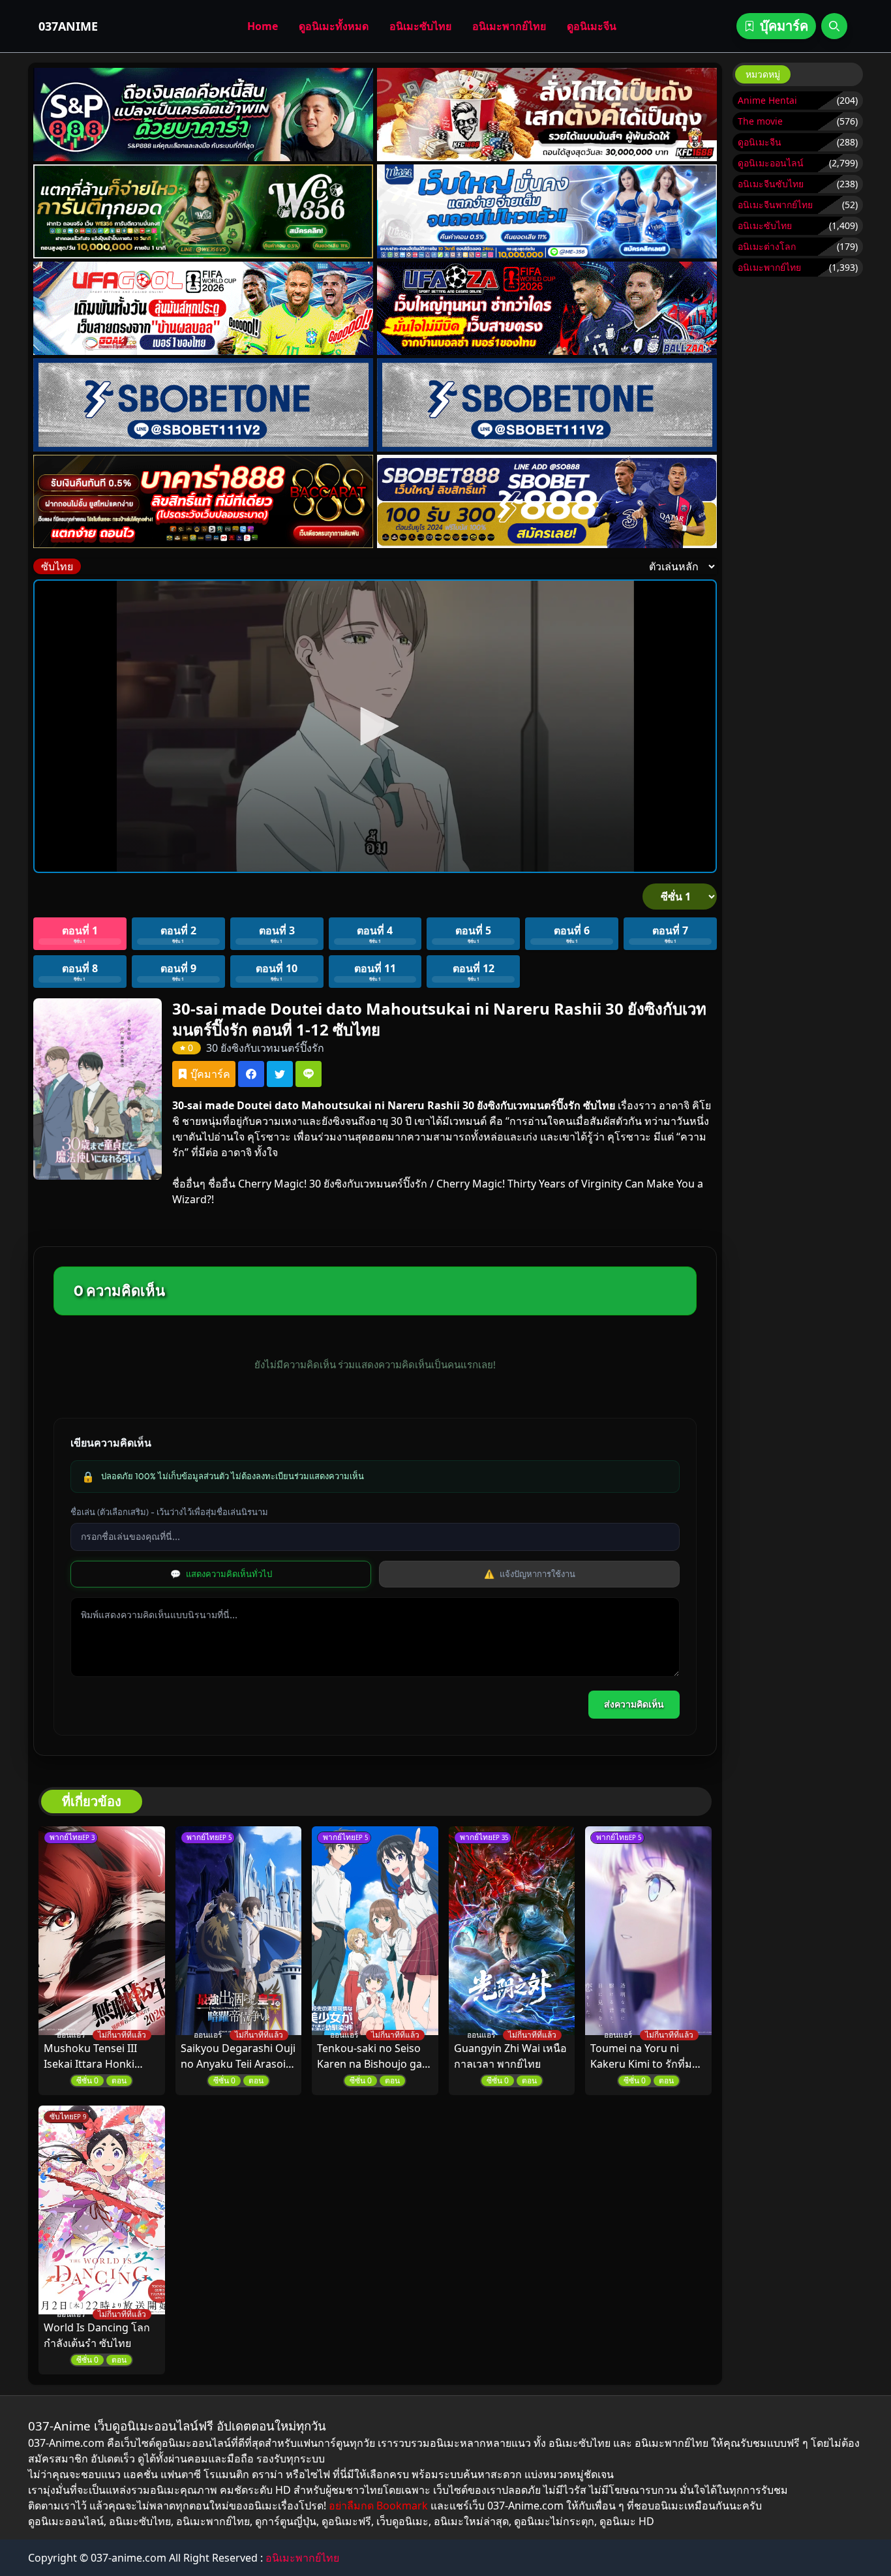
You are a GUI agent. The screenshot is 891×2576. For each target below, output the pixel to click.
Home (263, 26)
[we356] (204, 211)
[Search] (834, 26)
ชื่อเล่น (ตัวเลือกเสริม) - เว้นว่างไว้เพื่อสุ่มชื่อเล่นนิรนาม (169, 1512)
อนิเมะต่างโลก (767, 246)
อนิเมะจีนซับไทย (771, 184)
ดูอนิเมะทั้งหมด (334, 26)
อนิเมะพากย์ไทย (509, 26)
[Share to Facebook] (251, 1074)
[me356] (547, 211)
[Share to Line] (309, 1074)
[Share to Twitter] (280, 1074)
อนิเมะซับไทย (420, 26)
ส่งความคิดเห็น (634, 1704)
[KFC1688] (547, 115)
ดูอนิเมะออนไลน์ (771, 163)
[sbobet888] (547, 501)
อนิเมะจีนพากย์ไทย (775, 205)
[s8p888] (204, 115)
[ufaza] (547, 308)
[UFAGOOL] (204, 308)
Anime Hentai (767, 100)
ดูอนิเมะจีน (592, 26)
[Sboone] (204, 405)
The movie (760, 121)
